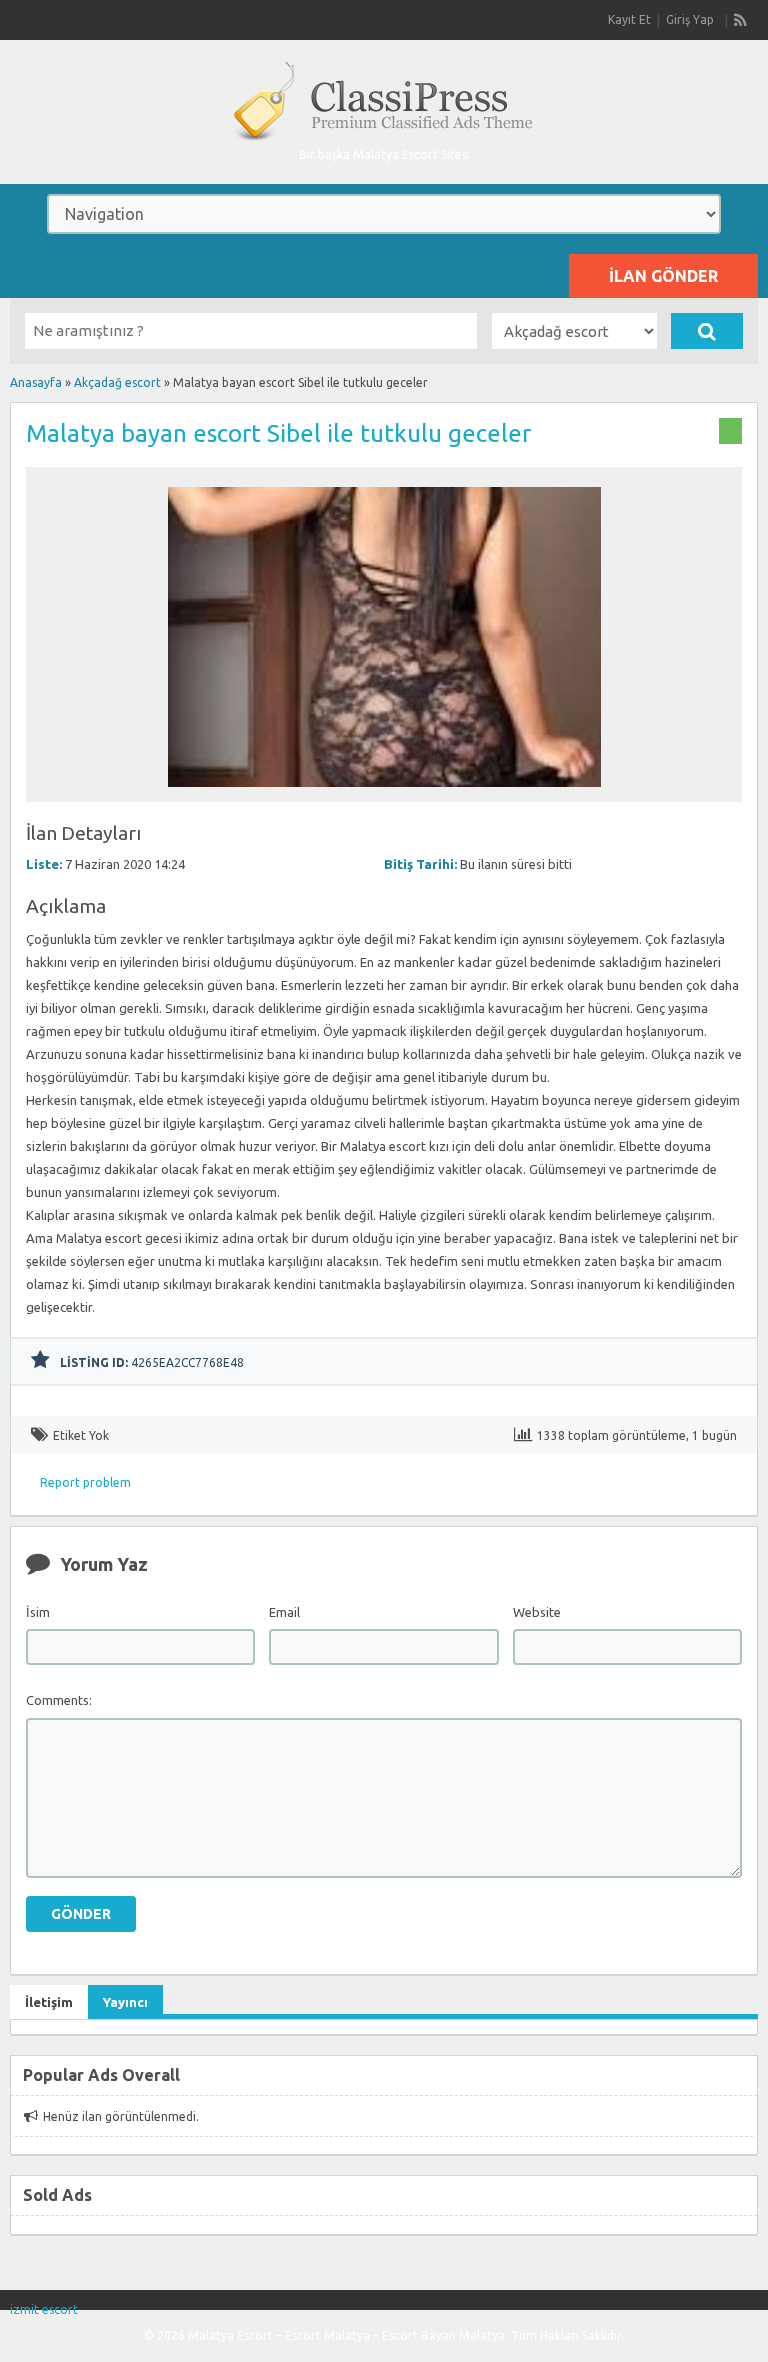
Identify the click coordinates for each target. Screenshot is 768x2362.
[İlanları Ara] (707, 331)
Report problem (85, 1482)
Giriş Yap (690, 19)
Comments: (59, 1700)
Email (284, 1612)
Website (537, 1612)
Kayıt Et (629, 19)
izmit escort (44, 2309)
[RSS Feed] (741, 20)
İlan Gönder (663, 276)
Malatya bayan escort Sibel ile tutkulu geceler (278, 433)
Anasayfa (36, 382)
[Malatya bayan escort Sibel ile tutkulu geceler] (384, 792)
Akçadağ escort (117, 382)
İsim (38, 1612)
